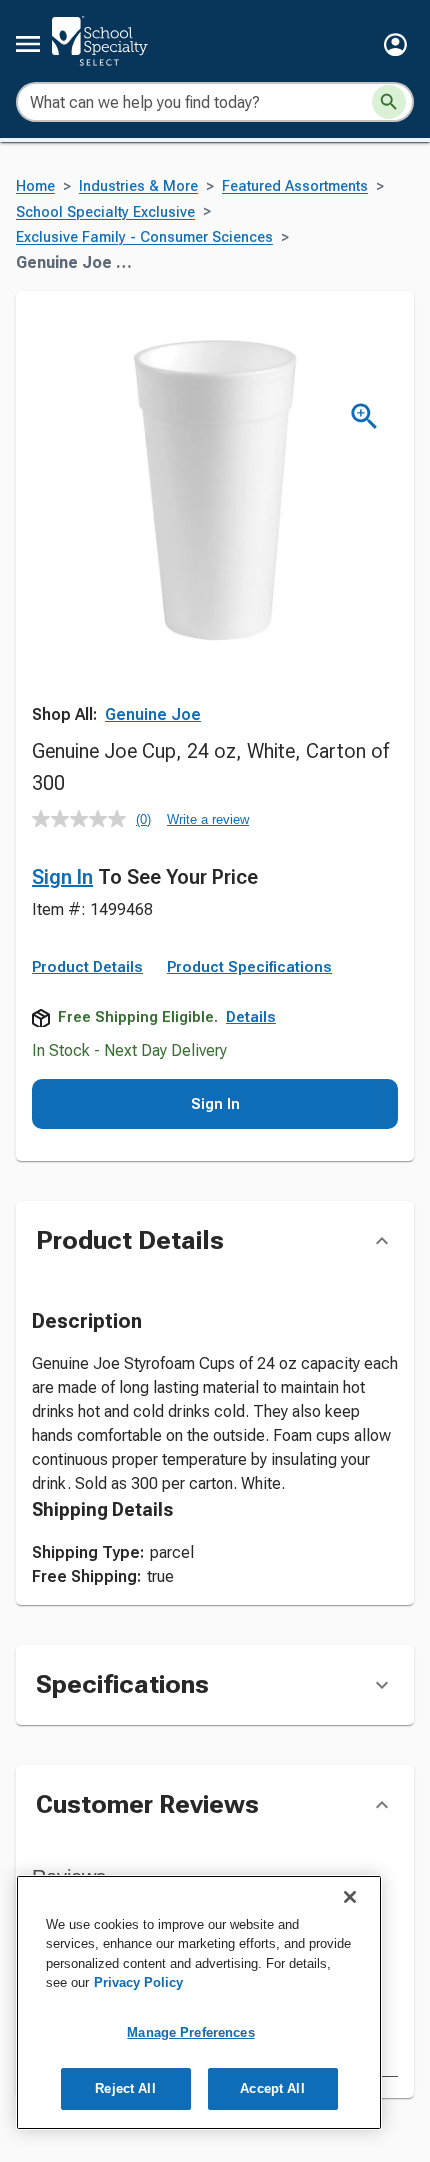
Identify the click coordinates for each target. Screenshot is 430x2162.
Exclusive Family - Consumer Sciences (144, 237)
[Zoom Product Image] (364, 416)
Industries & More (138, 186)
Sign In (62, 877)
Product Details (87, 967)
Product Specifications (249, 967)
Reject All (125, 2088)
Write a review (208, 819)
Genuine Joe (153, 714)
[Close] (350, 1897)
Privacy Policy (138, 1982)
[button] (395, 44)
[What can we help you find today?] (389, 102)
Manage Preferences (190, 2032)
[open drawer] (28, 44)
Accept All (272, 2088)
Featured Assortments (295, 186)
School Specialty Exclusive (105, 212)
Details (251, 1017)
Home (35, 186)
